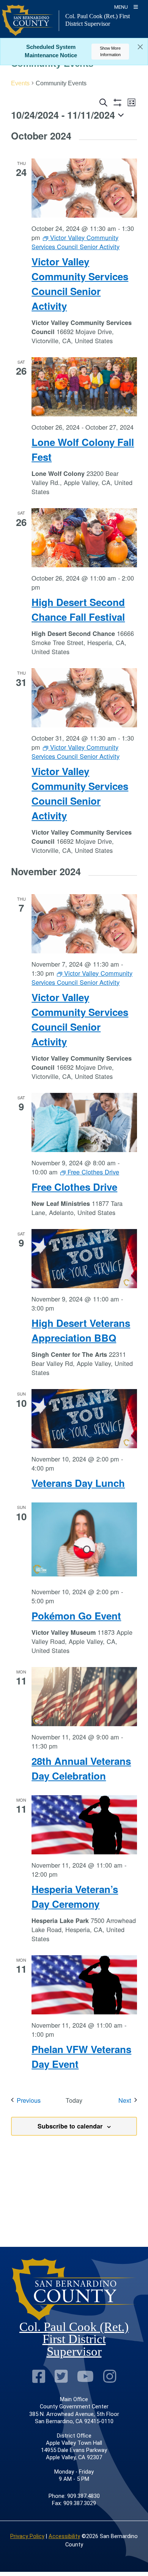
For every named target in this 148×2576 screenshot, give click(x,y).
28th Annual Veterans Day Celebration (81, 1768)
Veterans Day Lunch (78, 1483)
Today (74, 2100)
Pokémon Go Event (76, 1616)
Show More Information (110, 51)
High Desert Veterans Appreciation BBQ (81, 1330)
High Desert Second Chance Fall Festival (78, 609)
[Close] (140, 47)
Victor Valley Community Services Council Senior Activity (80, 284)
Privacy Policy (27, 2536)
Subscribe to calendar (70, 2126)
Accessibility (64, 2536)
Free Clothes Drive (74, 1187)
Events (20, 83)
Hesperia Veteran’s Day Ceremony (75, 1896)
